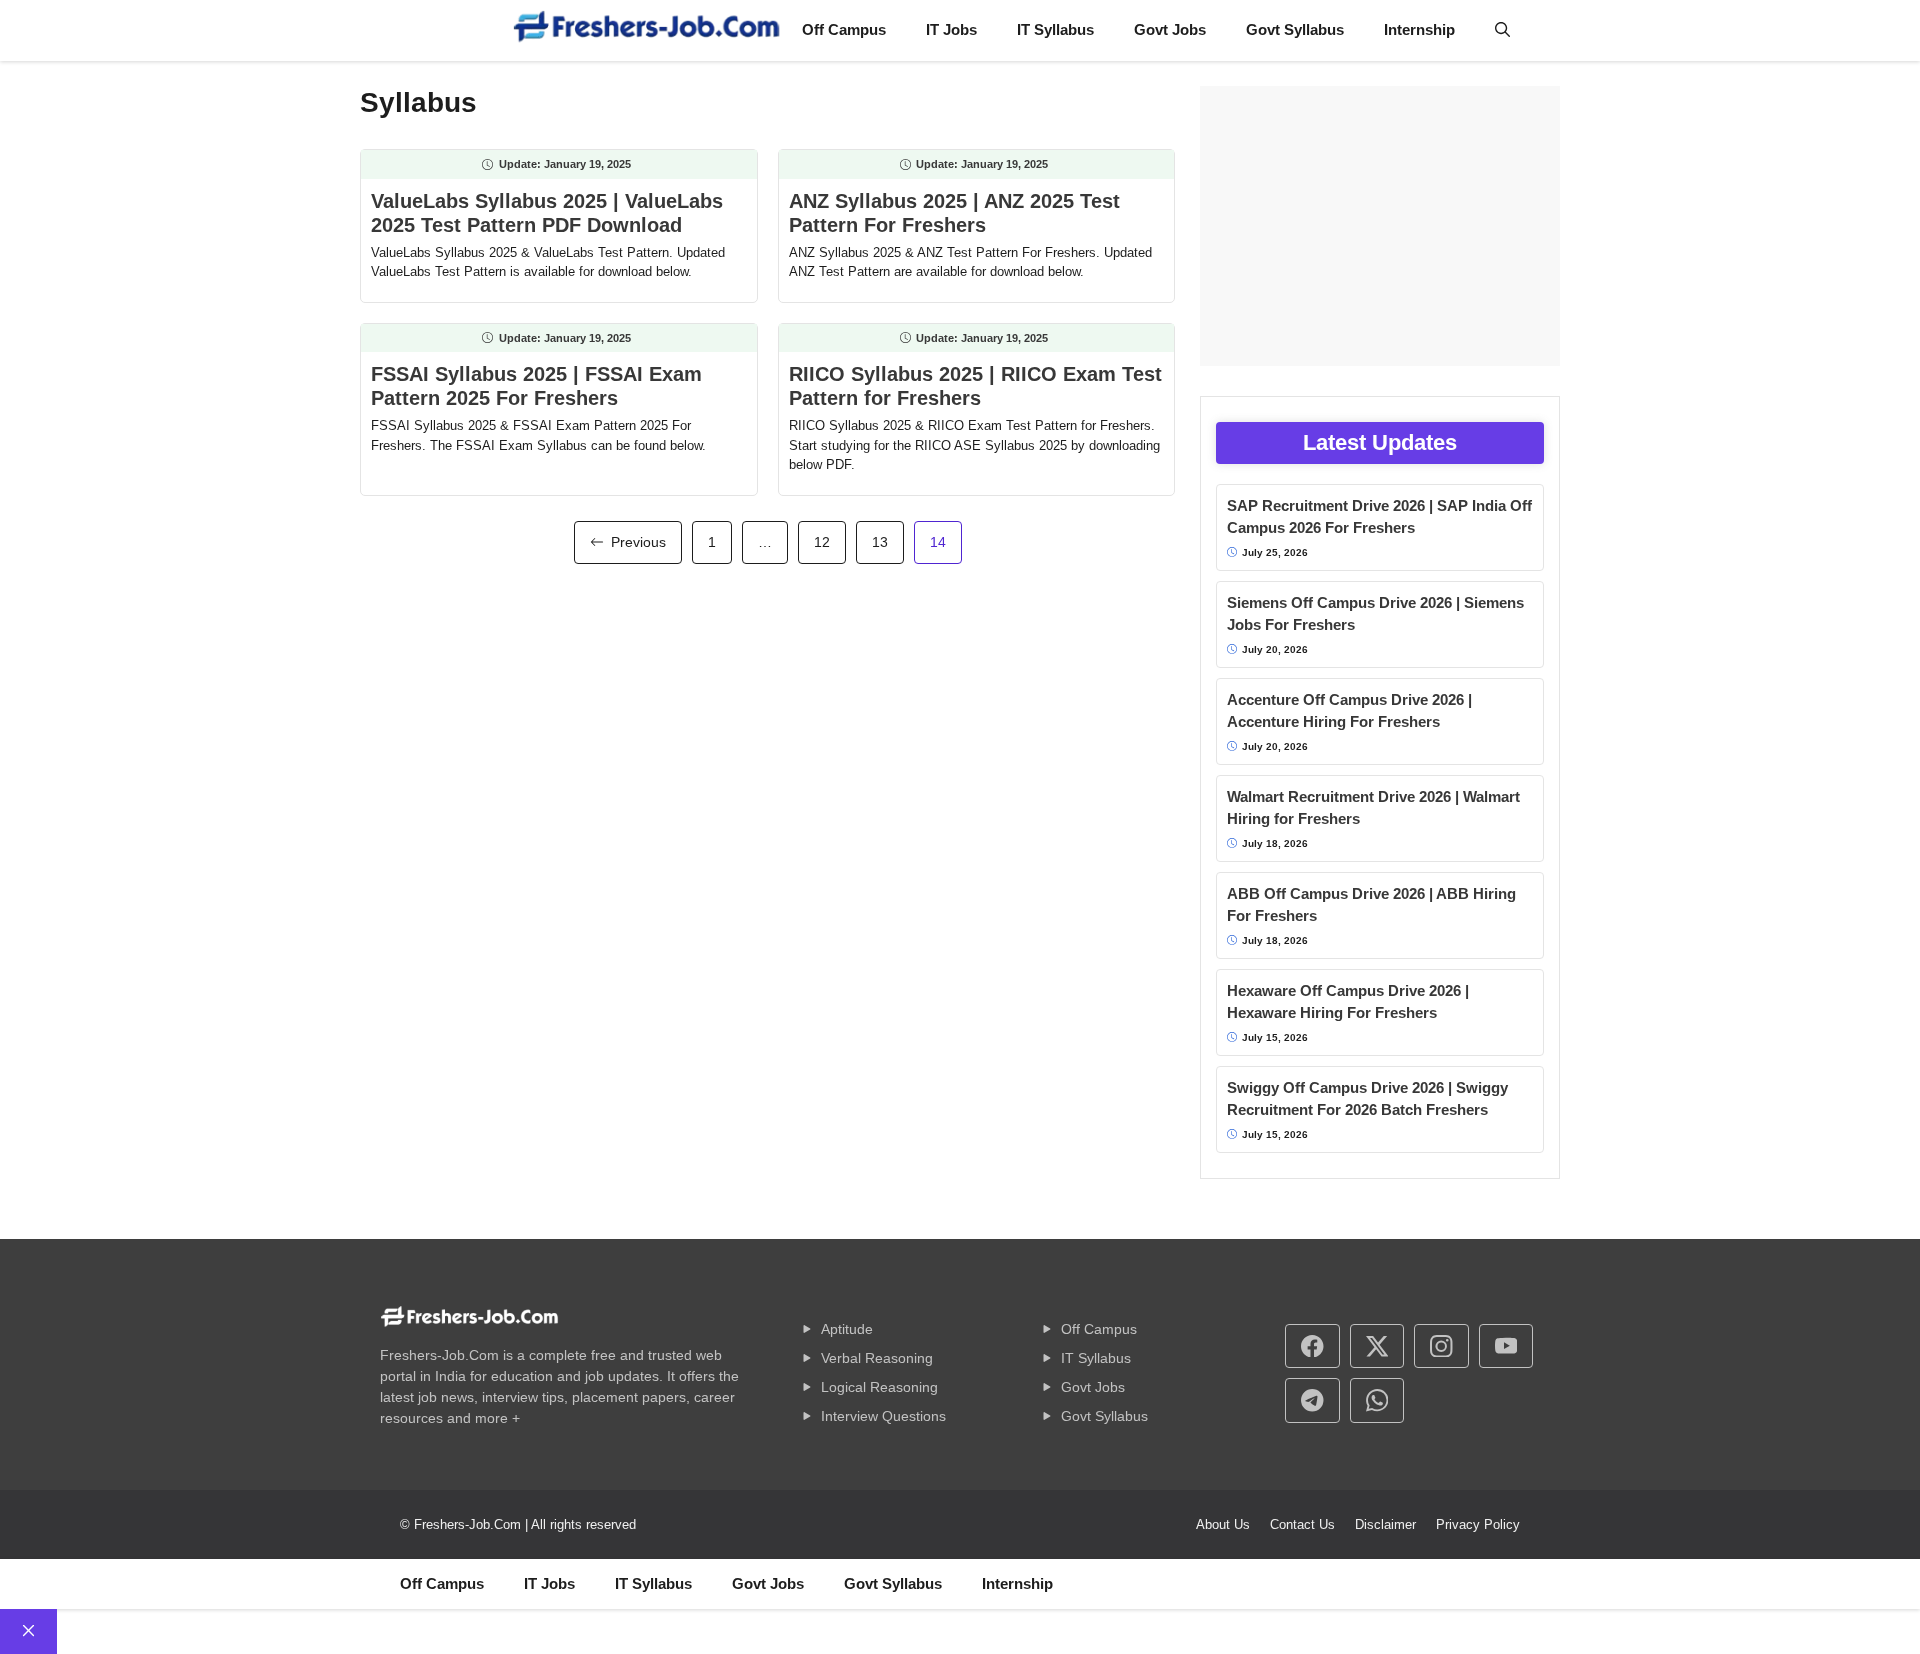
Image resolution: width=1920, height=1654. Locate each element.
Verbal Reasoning (877, 1358)
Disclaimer (1385, 1524)
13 (880, 542)
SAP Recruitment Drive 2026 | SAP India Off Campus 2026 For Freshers (1379, 517)
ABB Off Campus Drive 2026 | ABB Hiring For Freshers (1371, 905)
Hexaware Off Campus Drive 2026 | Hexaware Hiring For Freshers (1348, 1002)
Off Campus (844, 29)
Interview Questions (883, 1416)
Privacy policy (1478, 1524)
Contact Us (1302, 1524)
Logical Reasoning (879, 1387)
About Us (1223, 1524)
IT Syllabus (1055, 29)
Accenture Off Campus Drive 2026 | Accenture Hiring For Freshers (1349, 711)
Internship (1419, 29)
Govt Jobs (1170, 29)
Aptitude (847, 1329)
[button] (1502, 30)
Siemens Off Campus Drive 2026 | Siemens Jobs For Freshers (1375, 614)
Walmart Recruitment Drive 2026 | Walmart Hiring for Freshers (1373, 808)
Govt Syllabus (1295, 29)
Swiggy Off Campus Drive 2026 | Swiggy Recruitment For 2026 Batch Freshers (1367, 1099)
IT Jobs (951, 29)
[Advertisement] (1380, 226)
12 (822, 542)
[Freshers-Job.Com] (647, 30)
